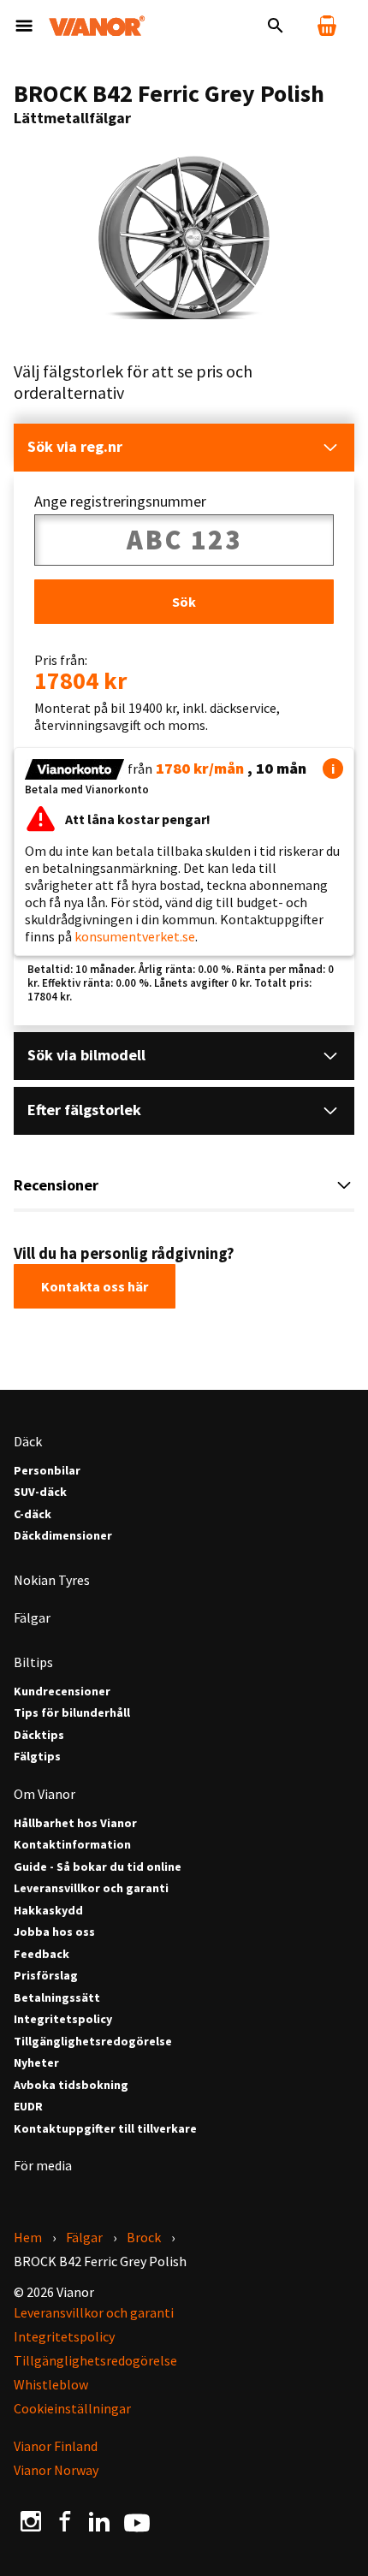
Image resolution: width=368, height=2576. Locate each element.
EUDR (28, 2107)
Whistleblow (51, 2384)
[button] (333, 769)
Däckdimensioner (63, 1536)
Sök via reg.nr (75, 446)
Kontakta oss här (95, 1286)
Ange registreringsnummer (120, 502)
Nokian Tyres (52, 1580)
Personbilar (47, 1471)
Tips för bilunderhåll (72, 1713)
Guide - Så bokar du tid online (98, 1867)
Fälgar (32, 1617)
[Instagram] (31, 2521)
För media (43, 2165)
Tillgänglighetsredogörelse (93, 2042)
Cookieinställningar (72, 2408)
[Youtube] (137, 2521)
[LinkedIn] (99, 2521)
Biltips (33, 1662)
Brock (144, 2237)
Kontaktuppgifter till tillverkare (105, 2129)
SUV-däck (40, 1492)
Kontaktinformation (72, 1845)
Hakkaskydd (48, 1911)
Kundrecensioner (62, 1692)
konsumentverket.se (135, 936)
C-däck (33, 1514)
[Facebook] (65, 2521)
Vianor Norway (56, 2470)
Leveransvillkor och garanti (91, 1888)
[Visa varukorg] (327, 26)
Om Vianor (45, 1794)
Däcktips (39, 1735)
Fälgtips (37, 1757)
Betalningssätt (57, 1998)
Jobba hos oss (54, 1932)
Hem (28, 2237)
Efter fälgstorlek (84, 1110)
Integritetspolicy (63, 2019)
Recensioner (56, 1185)
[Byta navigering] (24, 26)
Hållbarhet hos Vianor (75, 1823)
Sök (184, 602)
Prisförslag (46, 1976)
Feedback (42, 1954)
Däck (28, 1441)
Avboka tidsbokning (71, 2085)
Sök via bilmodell (86, 1055)
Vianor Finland (56, 2446)
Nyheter (36, 2063)
